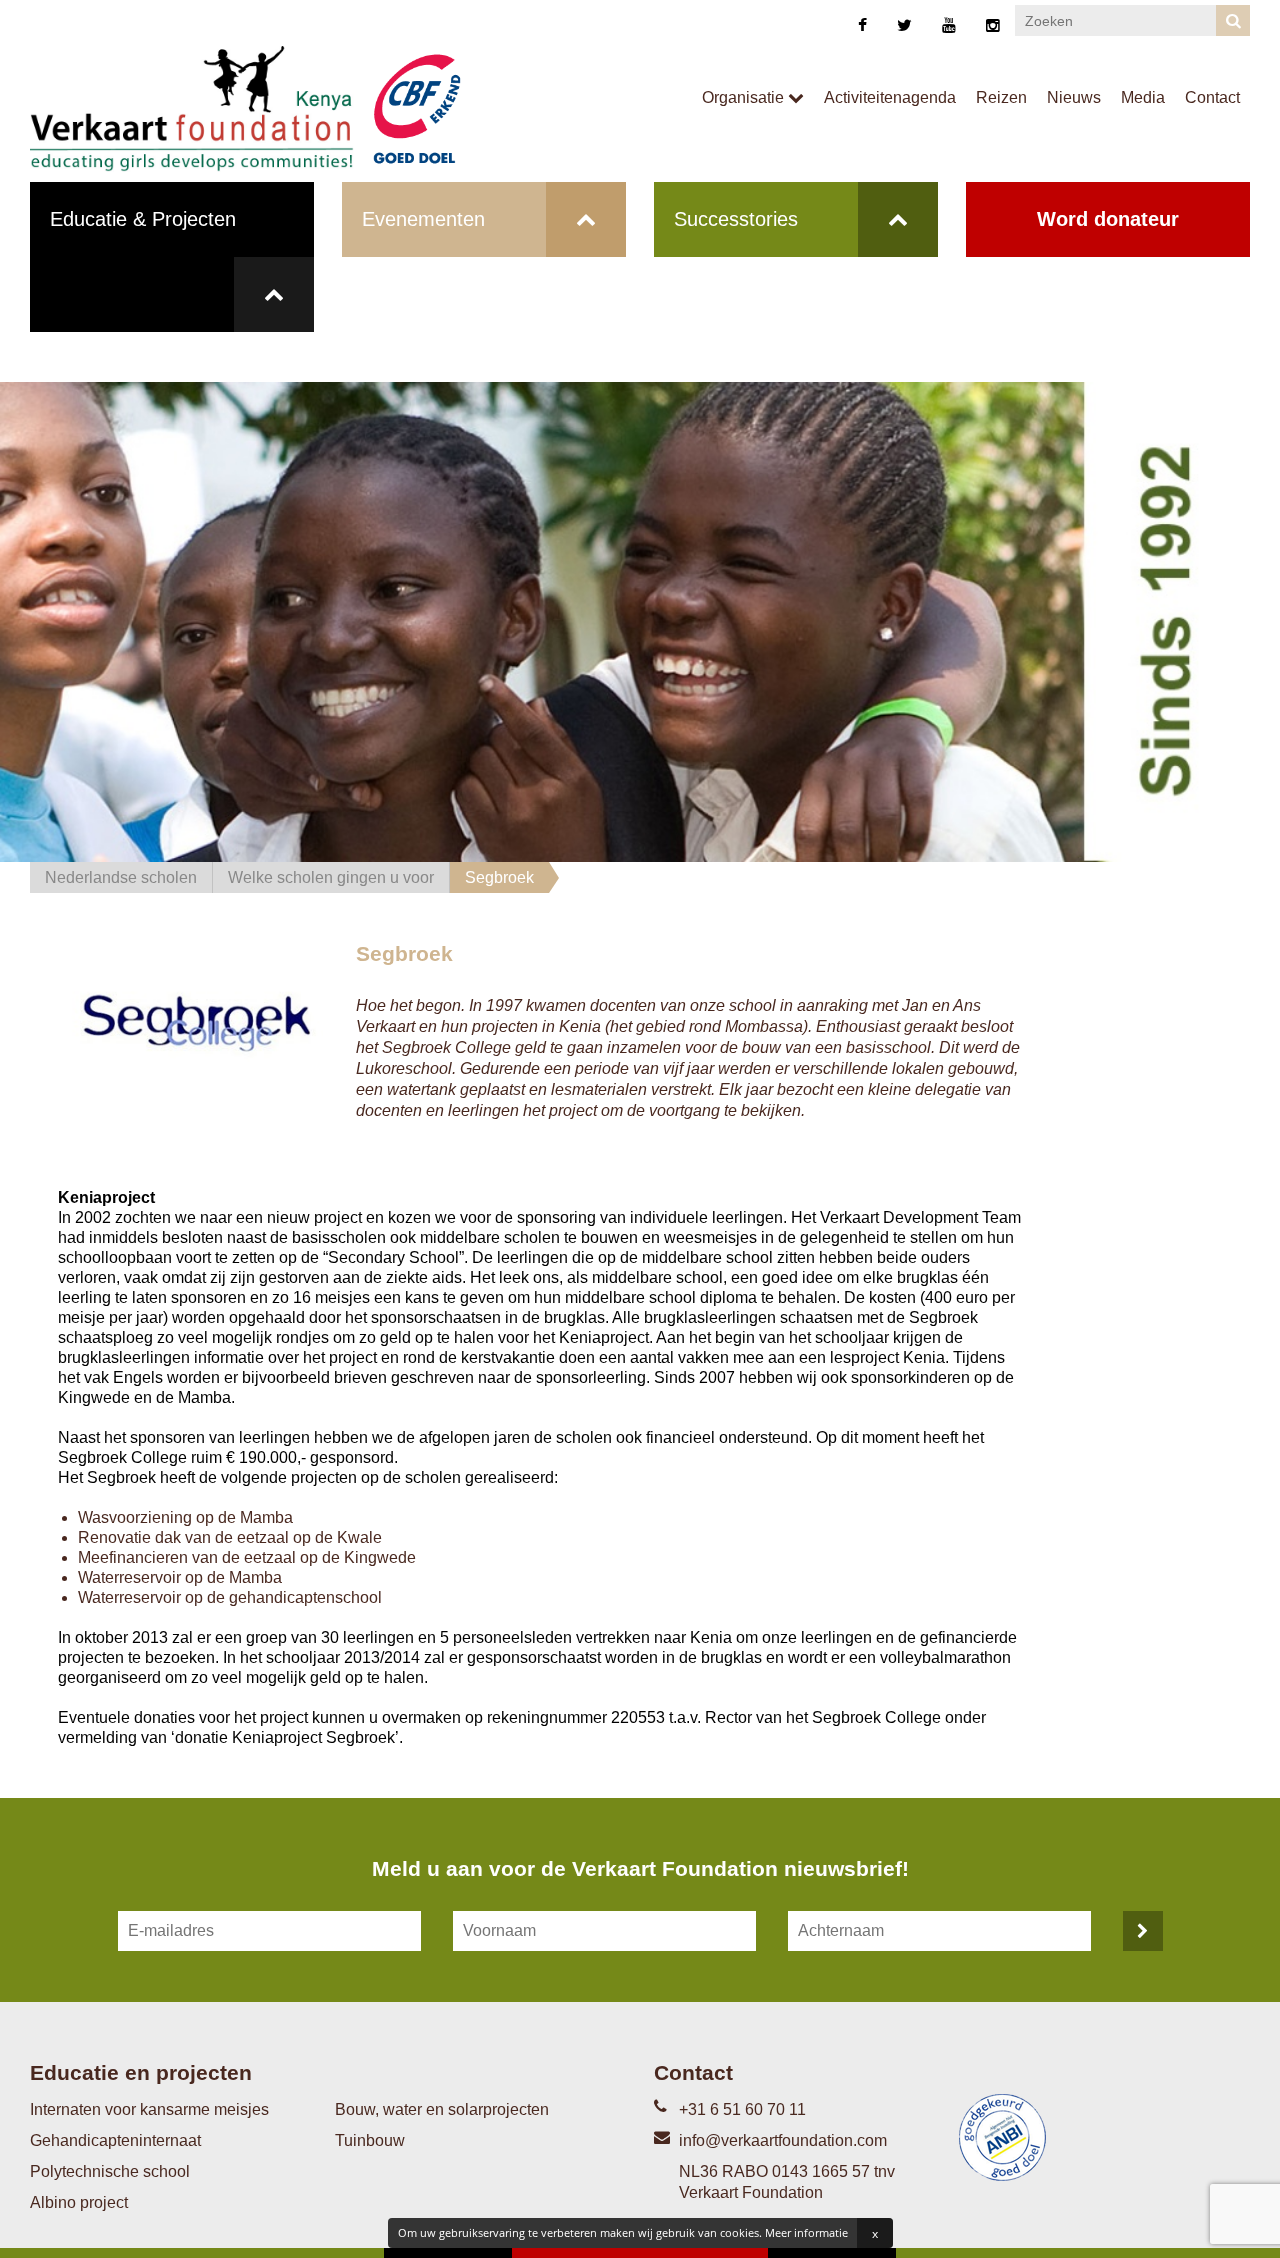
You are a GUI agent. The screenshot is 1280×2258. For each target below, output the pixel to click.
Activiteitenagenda (890, 97)
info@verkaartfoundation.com (783, 2140)
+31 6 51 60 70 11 (742, 2109)
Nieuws (1074, 97)
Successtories (736, 219)
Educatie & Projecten (143, 219)
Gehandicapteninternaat (115, 2140)
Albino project (79, 2202)
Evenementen (423, 219)
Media (1143, 97)
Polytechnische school (110, 2171)
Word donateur (1108, 219)
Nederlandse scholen (121, 877)
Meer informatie (806, 2232)
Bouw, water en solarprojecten (442, 2109)
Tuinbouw (370, 2140)
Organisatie (745, 97)
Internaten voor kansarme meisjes (149, 2109)
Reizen (1001, 97)
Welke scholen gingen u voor (331, 877)
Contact (1212, 97)
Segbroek (499, 877)
